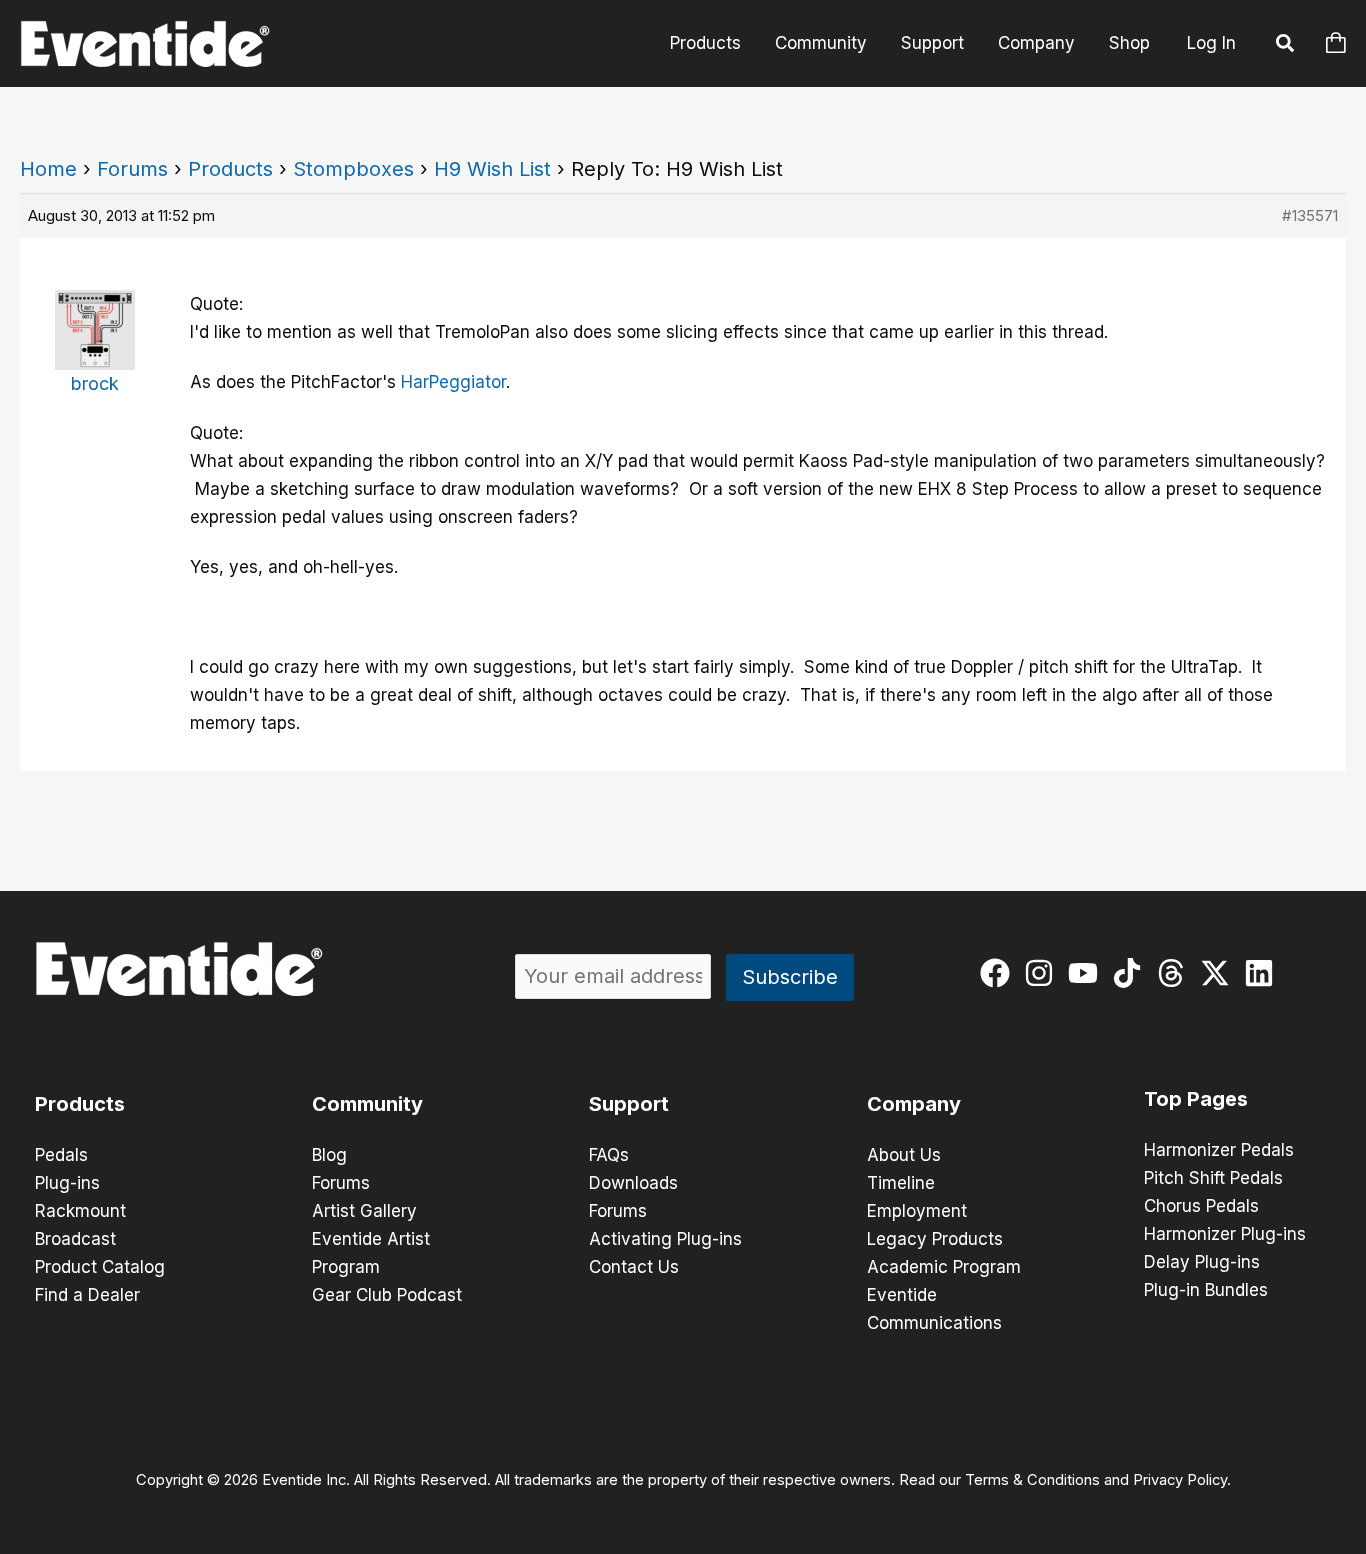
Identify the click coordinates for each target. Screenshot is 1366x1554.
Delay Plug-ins (1202, 1262)
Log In (1211, 43)
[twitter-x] (1219, 973)
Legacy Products (935, 1239)
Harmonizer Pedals (1219, 1150)
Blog (329, 1155)
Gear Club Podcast (387, 1295)
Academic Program (944, 1267)
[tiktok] (1131, 973)
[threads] (1175, 973)
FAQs (609, 1155)
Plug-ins (67, 1183)
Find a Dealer (87, 1295)
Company (1036, 43)
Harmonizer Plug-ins (1225, 1234)
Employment (917, 1211)
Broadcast (75, 1239)
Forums (132, 169)
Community (821, 43)
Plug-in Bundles (1206, 1290)
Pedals (61, 1155)
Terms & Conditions (1032, 1480)
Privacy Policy (1180, 1480)
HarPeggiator (453, 382)
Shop (1129, 43)
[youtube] (1087, 973)
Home (48, 169)
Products (705, 43)
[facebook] (999, 973)
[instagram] (1043, 973)
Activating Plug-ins (665, 1239)
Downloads (633, 1183)
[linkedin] (1263, 973)
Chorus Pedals (1201, 1206)
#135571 (1310, 215)
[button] (1286, 46)
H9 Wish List (492, 169)
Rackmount (80, 1211)
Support (932, 43)
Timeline (901, 1183)
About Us (904, 1155)
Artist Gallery (364, 1211)
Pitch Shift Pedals (1213, 1178)
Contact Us (634, 1267)
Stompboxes (353, 169)
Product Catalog (100, 1267)
